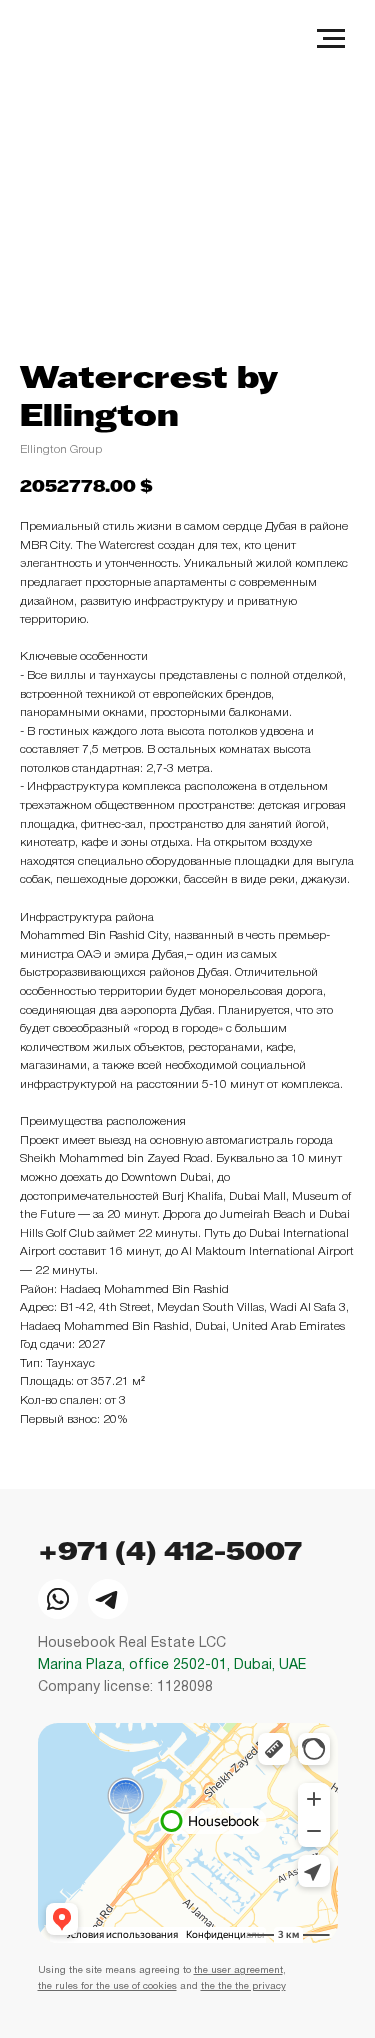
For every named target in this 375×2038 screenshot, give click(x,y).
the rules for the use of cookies (107, 1986)
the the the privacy (243, 1986)
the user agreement (238, 1970)
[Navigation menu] (331, 39)
